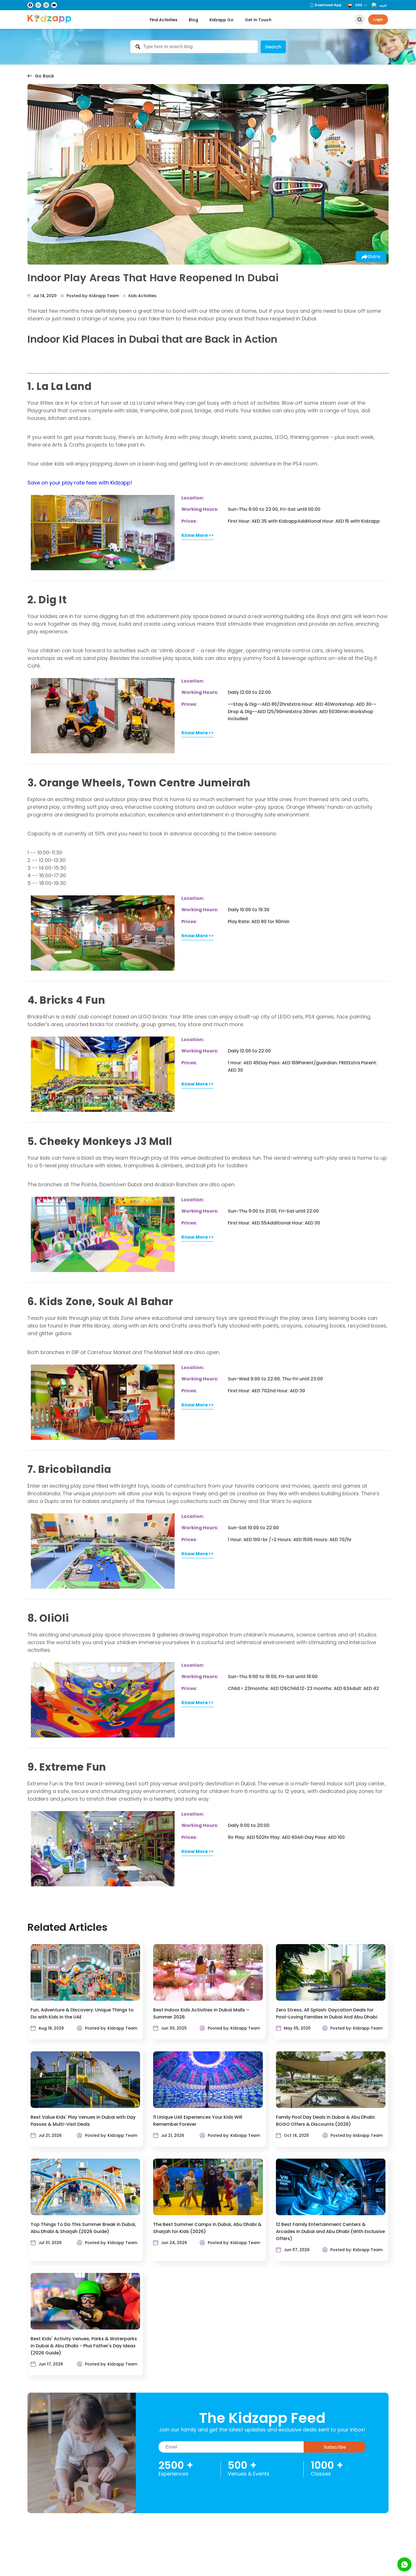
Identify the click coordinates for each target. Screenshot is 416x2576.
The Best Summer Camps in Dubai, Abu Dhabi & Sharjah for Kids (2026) (207, 2228)
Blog (193, 20)
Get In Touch (258, 20)
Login (378, 19)
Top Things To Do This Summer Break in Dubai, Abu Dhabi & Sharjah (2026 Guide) (83, 2228)
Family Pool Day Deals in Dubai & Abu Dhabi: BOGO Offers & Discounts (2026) (326, 2121)
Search (273, 47)
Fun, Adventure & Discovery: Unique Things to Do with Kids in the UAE (82, 2013)
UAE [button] (359, 5)
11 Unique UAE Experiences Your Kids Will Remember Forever (198, 2121)
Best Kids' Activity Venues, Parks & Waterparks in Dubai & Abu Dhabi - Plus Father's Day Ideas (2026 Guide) (84, 2346)
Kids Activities (142, 296)
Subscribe (335, 2447)
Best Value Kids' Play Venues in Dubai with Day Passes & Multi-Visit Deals (83, 2121)
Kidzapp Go (221, 20)
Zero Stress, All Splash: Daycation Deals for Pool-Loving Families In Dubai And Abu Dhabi (327, 2013)
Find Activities (164, 20)
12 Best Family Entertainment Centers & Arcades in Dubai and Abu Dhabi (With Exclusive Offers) (330, 2231)
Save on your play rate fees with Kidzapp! (80, 483)
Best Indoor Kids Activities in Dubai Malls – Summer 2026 (201, 2013)
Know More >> (198, 535)
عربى (383, 5)
